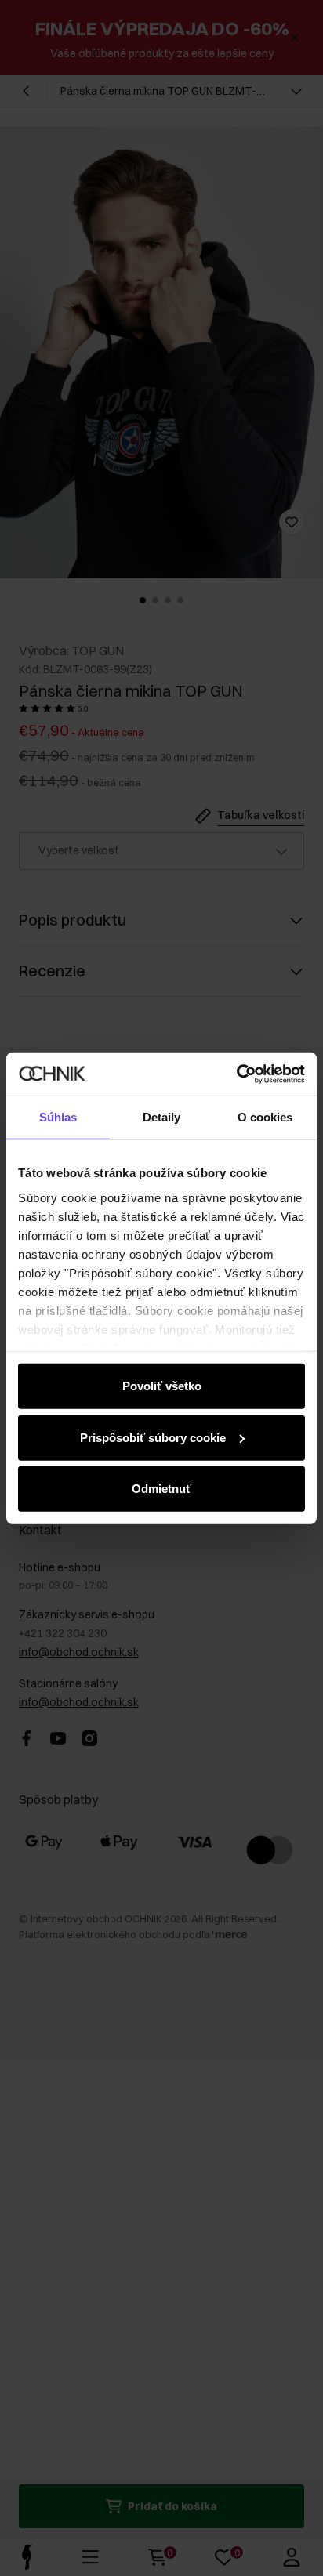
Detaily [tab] (162, 1117)
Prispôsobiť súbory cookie (153, 1437)
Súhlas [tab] (58, 1117)
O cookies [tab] (265, 1117)
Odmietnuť (161, 1489)
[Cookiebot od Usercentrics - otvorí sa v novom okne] (236, 1074)
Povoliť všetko (162, 1386)
